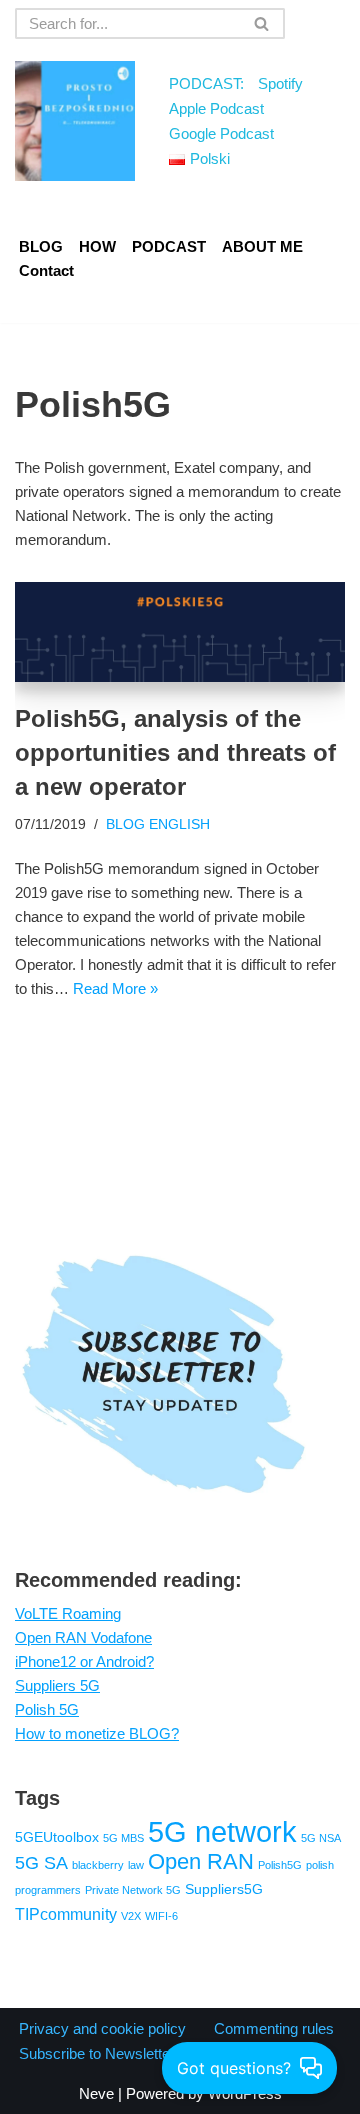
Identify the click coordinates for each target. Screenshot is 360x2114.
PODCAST (169, 246)
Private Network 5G (133, 1890)
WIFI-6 (161, 1916)
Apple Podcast (216, 108)
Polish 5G (47, 1709)
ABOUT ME (262, 246)
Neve (96, 2093)
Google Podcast (221, 133)
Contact (46, 270)
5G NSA (321, 1838)
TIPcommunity (66, 1914)
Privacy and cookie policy (102, 2028)
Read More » (115, 988)
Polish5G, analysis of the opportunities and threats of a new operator (175, 752)
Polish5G (280, 1865)
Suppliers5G (224, 1889)
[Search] (262, 23)
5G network (222, 1831)
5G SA (41, 1862)
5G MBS (123, 1838)
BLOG (41, 246)
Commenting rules (274, 2028)
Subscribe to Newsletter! (99, 2053)
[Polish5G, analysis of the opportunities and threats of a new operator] (180, 632)
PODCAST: (206, 83)
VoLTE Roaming (68, 1613)
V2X (131, 1916)
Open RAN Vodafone (83, 1637)
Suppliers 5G (57, 1685)
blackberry (98, 1865)
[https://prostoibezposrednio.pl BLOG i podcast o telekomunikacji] (75, 121)
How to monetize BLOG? (97, 1733)
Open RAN (201, 1861)
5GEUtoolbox (57, 1837)
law (136, 1865)
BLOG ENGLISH (158, 824)
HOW (97, 246)
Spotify (280, 83)
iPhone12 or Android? (84, 1661)
